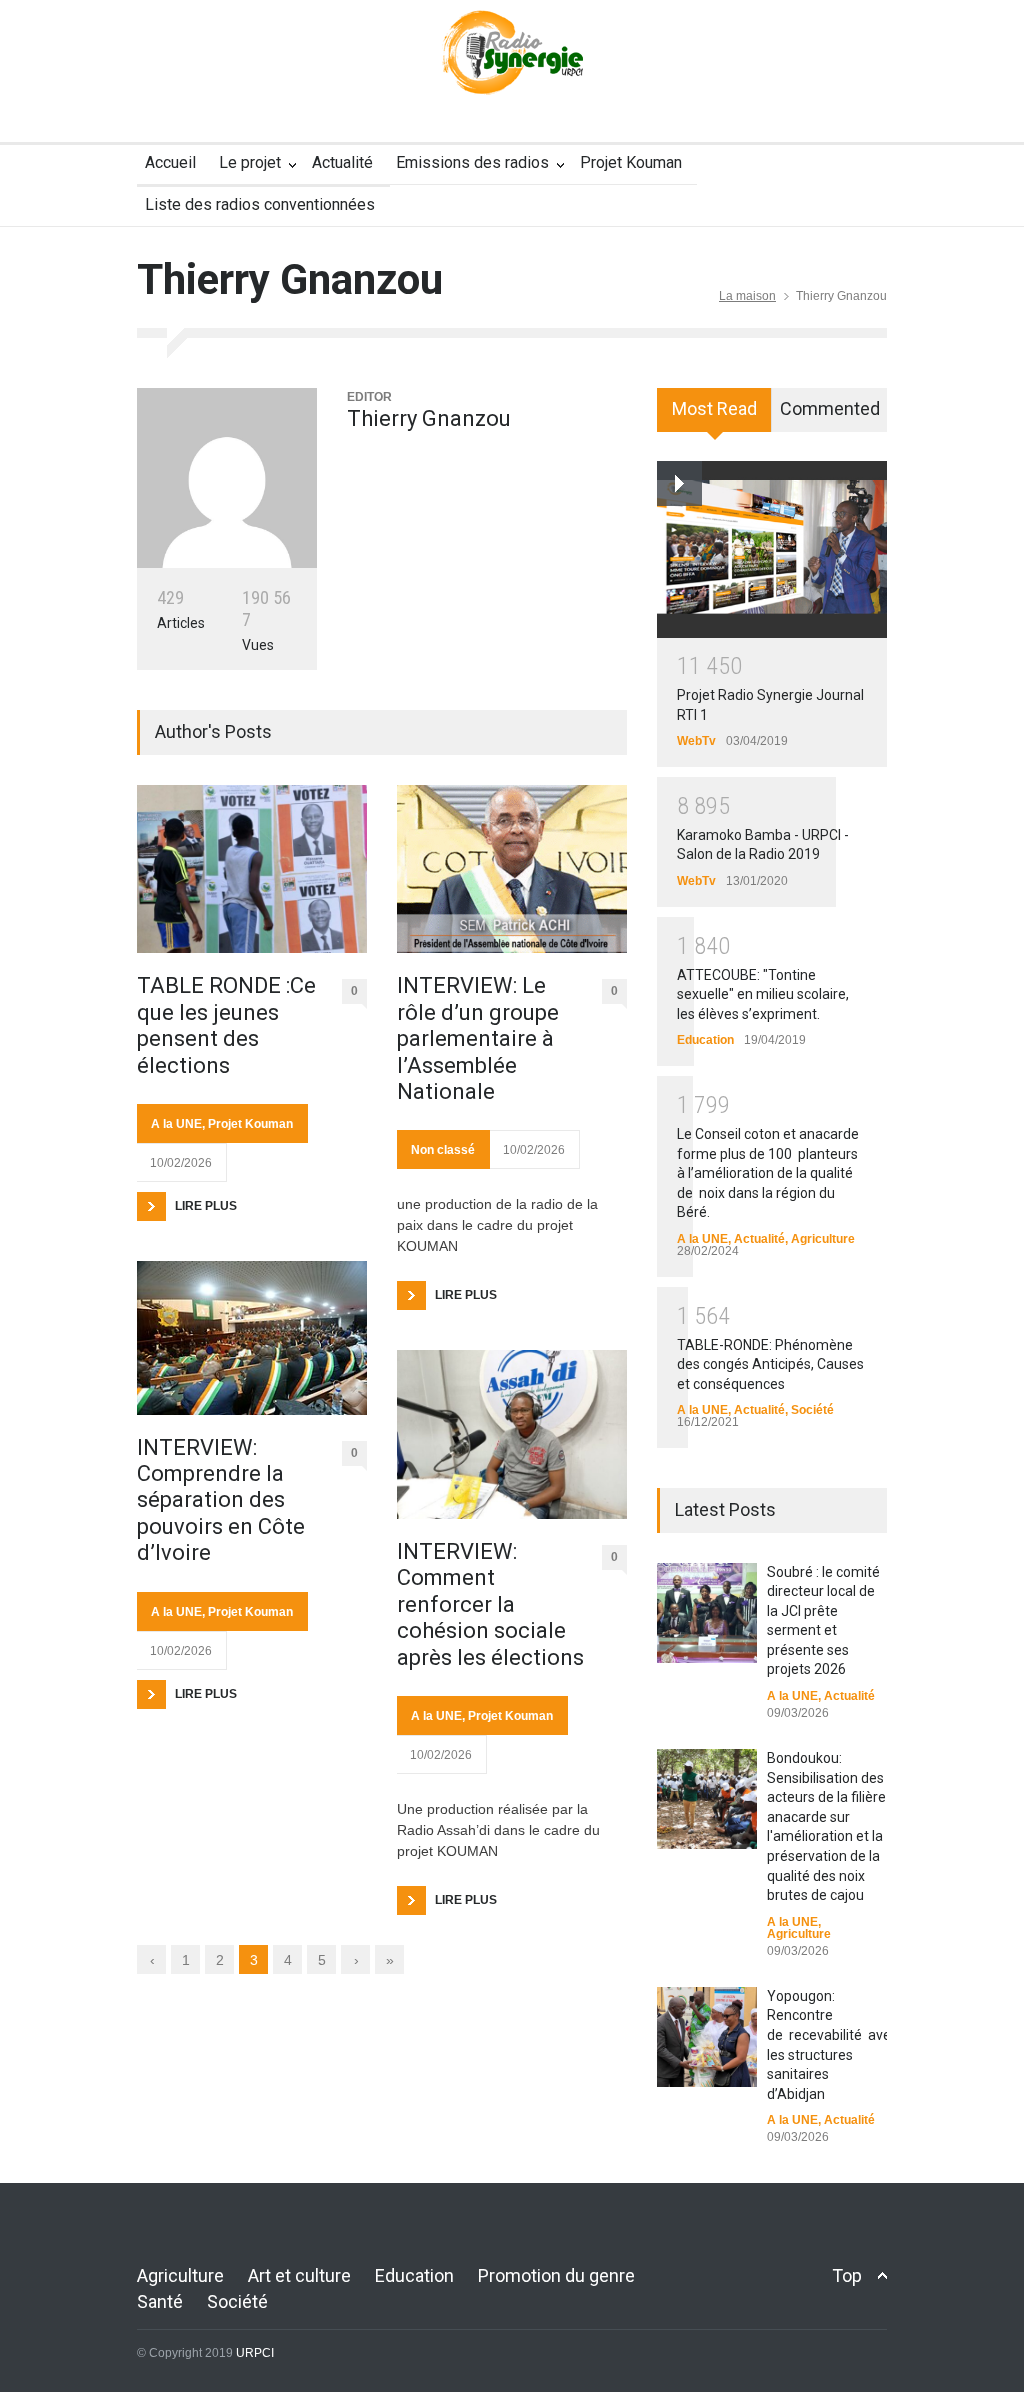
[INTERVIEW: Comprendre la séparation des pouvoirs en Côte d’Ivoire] (252, 1338)
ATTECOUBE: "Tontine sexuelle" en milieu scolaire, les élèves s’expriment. (763, 994)
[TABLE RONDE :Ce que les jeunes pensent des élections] (252, 869)
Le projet (250, 162)
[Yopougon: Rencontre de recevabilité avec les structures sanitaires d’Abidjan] (707, 2037)
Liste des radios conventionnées (260, 204)
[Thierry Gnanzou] (227, 478)
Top (847, 2275)
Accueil (170, 162)
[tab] (714, 417)
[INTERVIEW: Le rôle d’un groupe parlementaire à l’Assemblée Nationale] (512, 869)
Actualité (342, 162)
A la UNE (176, 1124)
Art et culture (299, 2275)
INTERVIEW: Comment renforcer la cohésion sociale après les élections (490, 1604)
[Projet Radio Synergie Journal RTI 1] (772, 549)
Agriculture (823, 1239)
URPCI (255, 2353)
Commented (830, 408)
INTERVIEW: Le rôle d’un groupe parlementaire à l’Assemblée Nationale (478, 1038)
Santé (160, 2301)
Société (812, 1410)
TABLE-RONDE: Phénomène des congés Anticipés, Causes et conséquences (770, 1364)
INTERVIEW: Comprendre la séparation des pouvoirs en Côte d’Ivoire (221, 1500)
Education (705, 1040)
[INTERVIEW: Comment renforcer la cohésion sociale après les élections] (512, 1434)
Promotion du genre (556, 2275)
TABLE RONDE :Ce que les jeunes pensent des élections (226, 1025)
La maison (747, 296)
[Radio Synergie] (512, 65)
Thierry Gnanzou (429, 418)
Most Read (714, 408)
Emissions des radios (472, 162)
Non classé (443, 1150)
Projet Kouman (631, 162)
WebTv (696, 741)
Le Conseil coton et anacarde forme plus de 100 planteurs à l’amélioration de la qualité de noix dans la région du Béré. (768, 1173)
